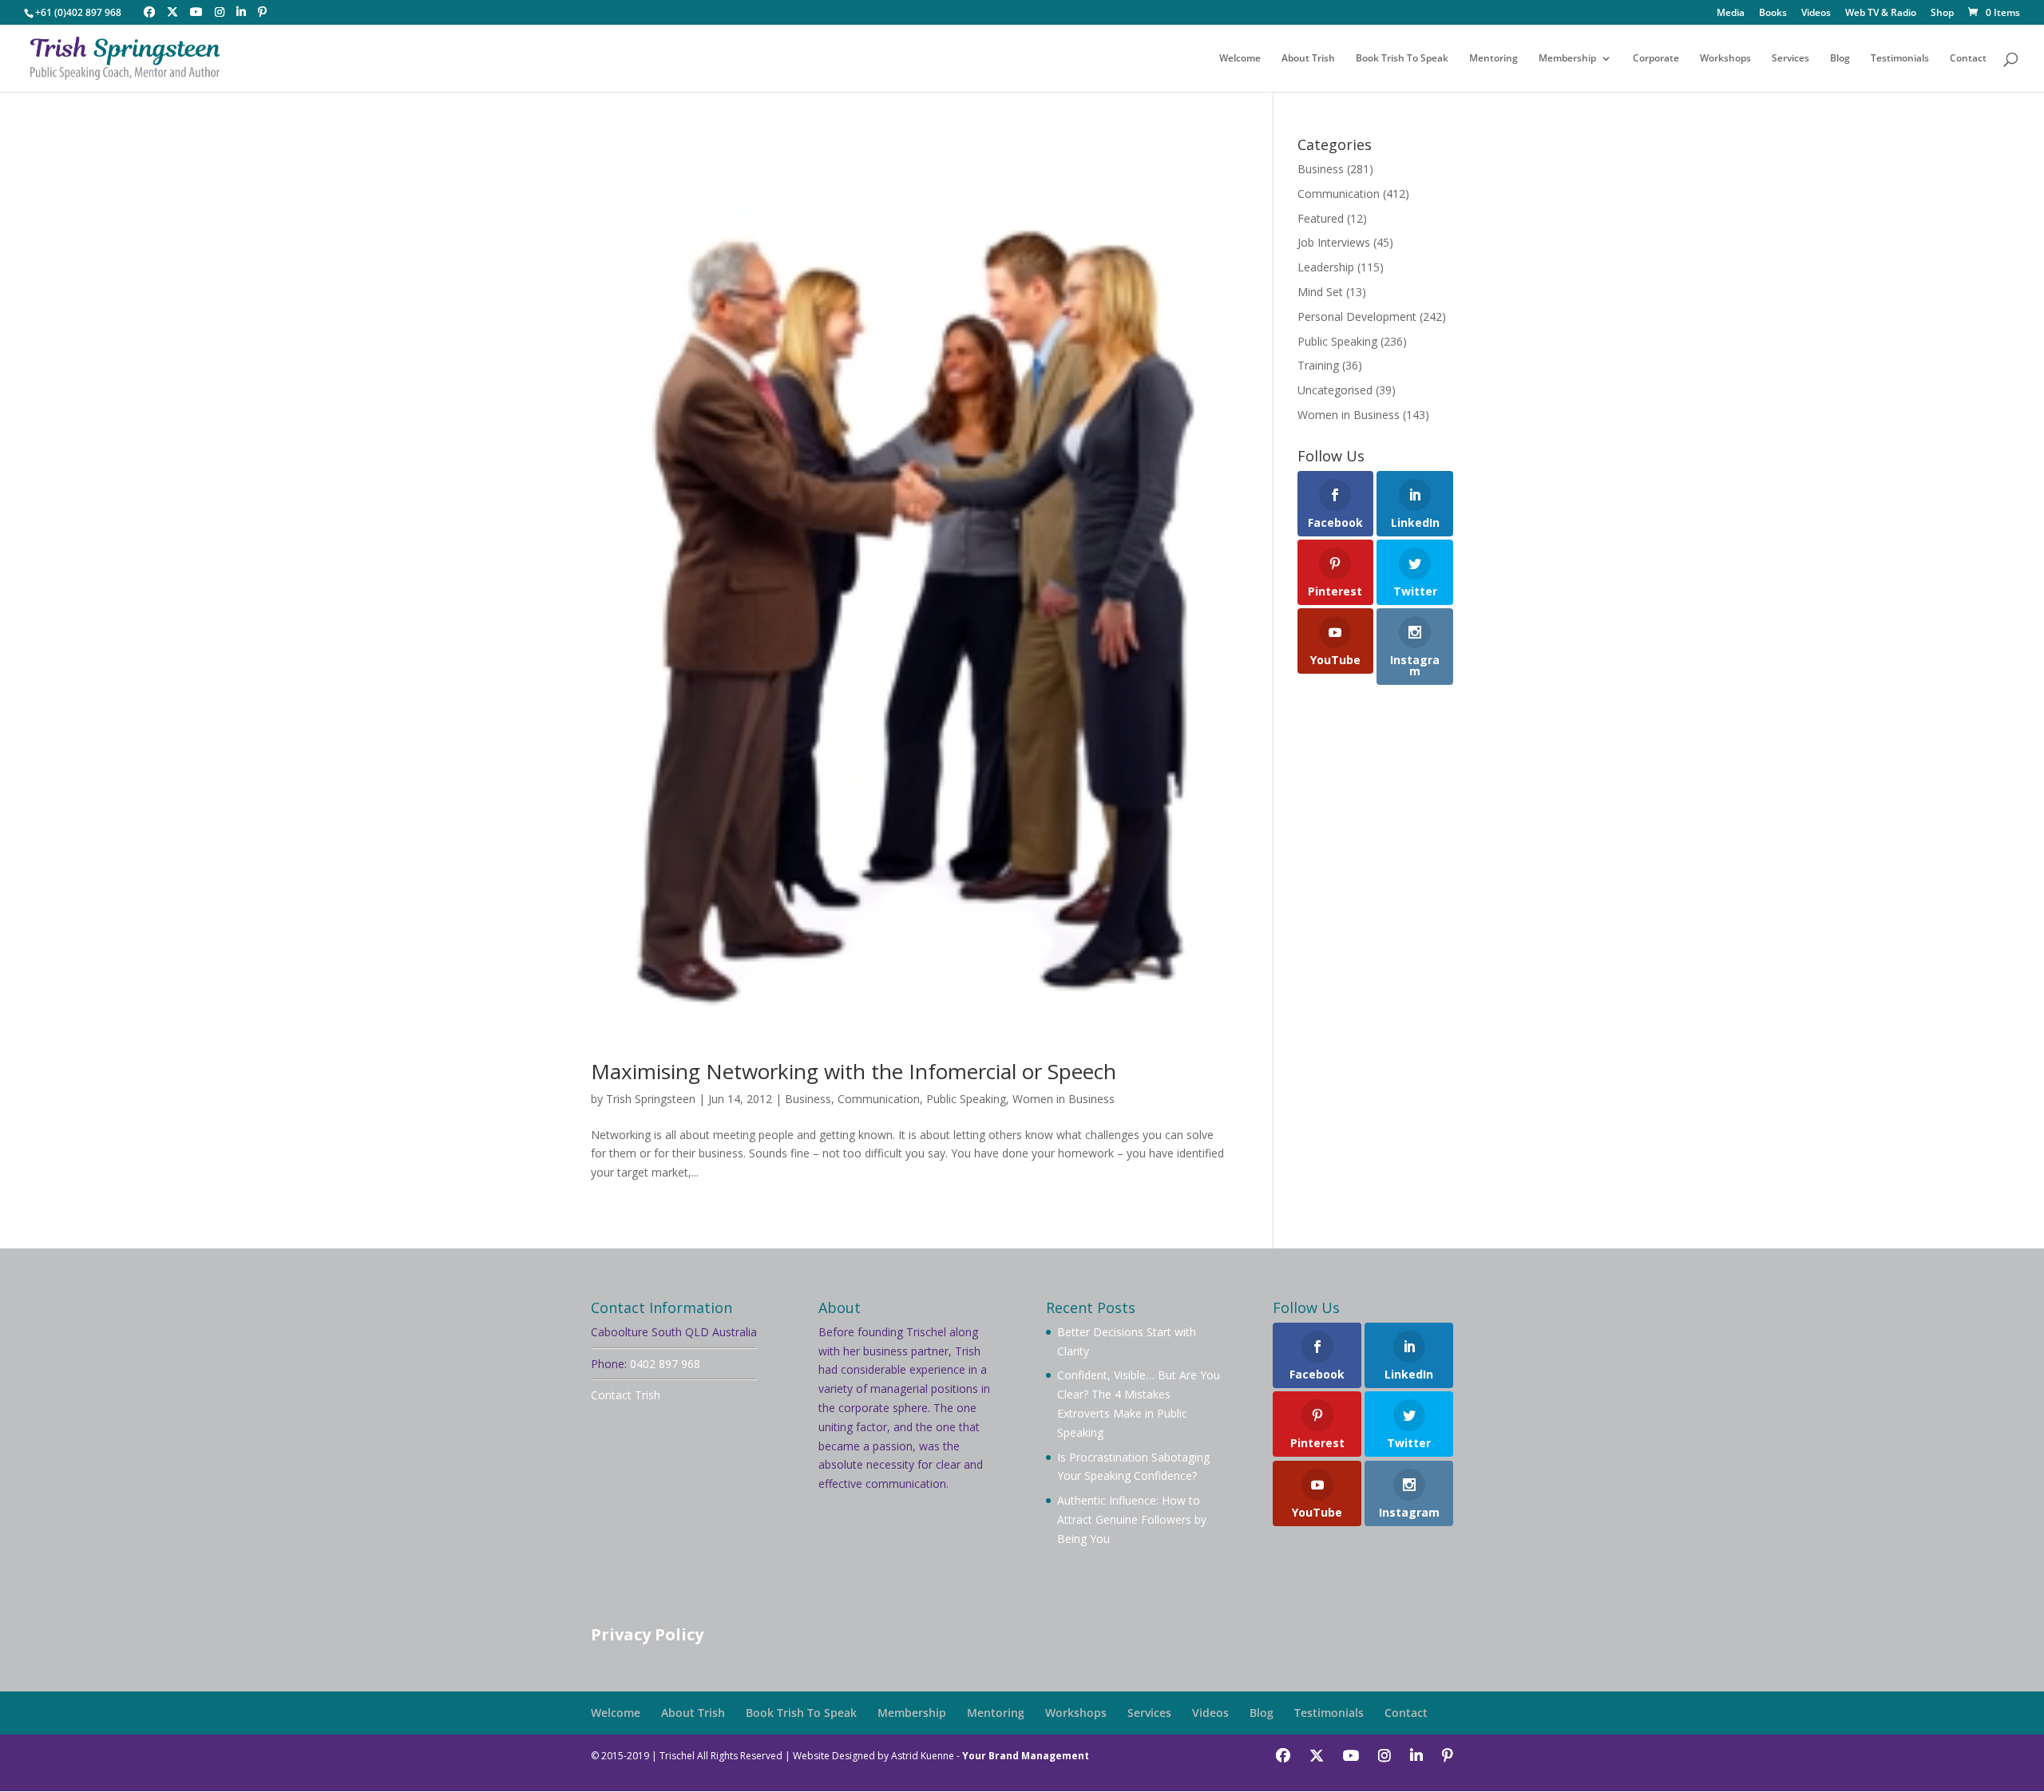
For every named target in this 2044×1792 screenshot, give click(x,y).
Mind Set (1320, 292)
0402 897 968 (665, 1364)
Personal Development (1357, 316)
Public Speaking (966, 1099)
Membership (1567, 59)
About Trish (1308, 59)
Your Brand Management (1026, 1756)
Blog (1840, 59)
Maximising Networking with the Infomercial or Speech (854, 1071)
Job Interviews (1334, 242)
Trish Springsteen (651, 1099)
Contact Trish (626, 1395)
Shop (1942, 14)
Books (1773, 14)
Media (1731, 14)
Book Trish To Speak (1402, 59)
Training (1318, 365)
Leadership (1326, 267)
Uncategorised (1335, 390)
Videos (1816, 14)
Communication (879, 1099)
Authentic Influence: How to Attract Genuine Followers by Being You (1132, 1519)
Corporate (1656, 59)
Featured (1321, 218)
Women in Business (1064, 1099)
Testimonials (1900, 59)
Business (808, 1099)
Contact (1968, 59)
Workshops (1725, 59)
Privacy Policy (647, 1634)
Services (1790, 59)
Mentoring (1493, 59)
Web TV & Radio (1881, 14)
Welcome (1240, 59)
